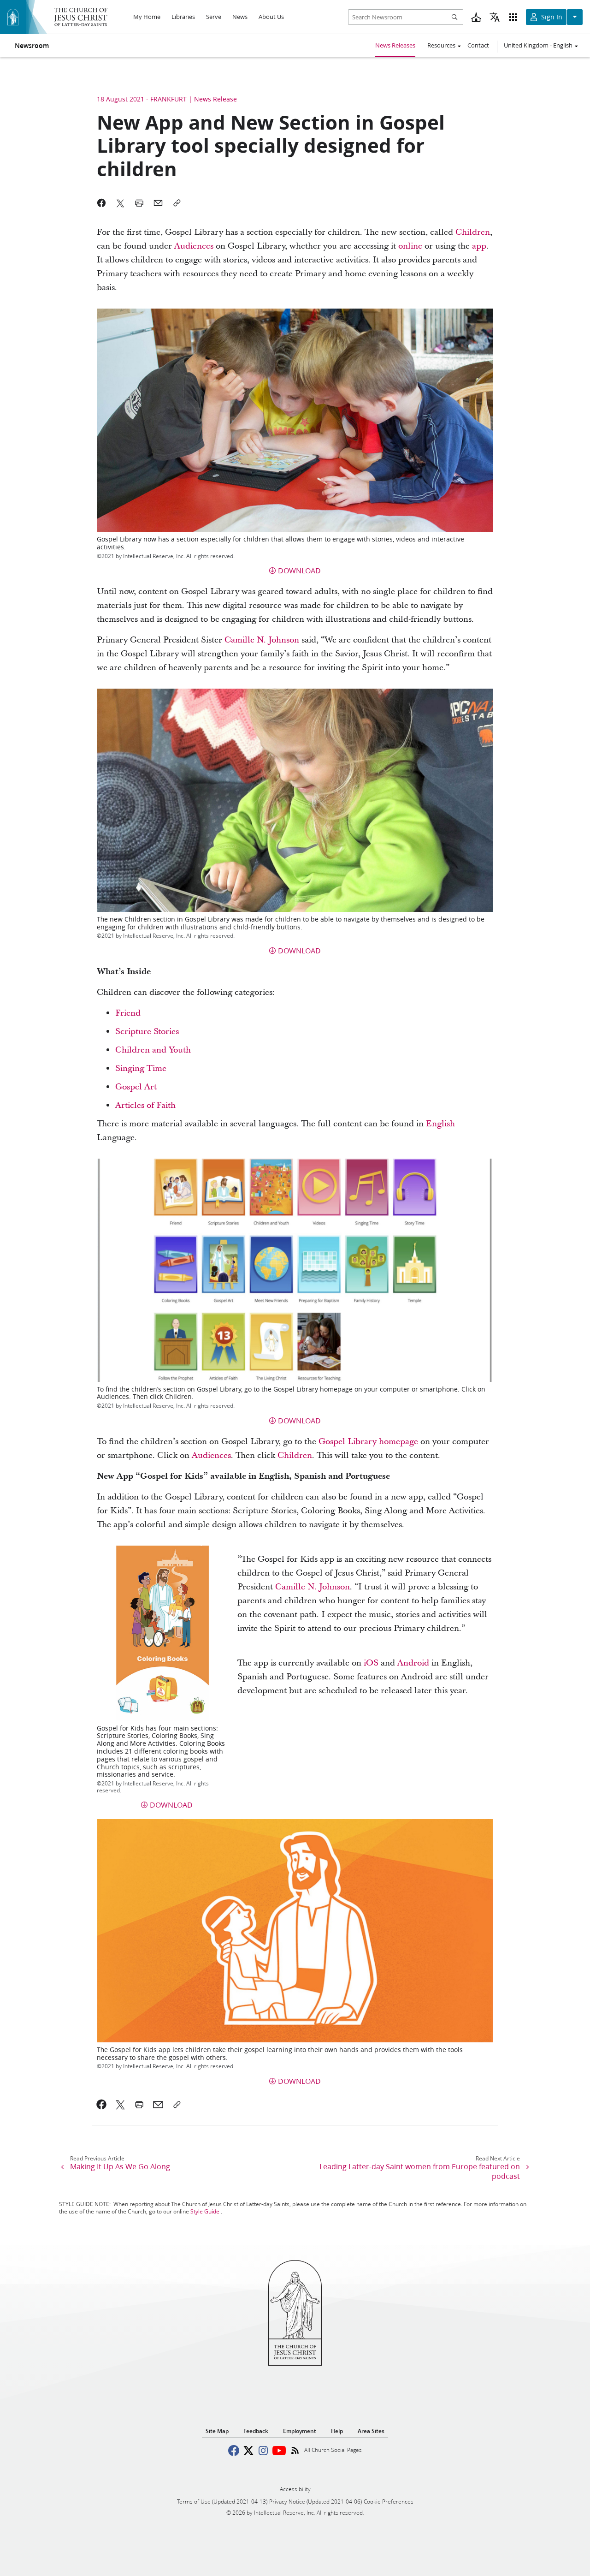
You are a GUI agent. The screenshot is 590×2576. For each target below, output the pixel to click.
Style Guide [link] (205, 2211)
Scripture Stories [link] (147, 1032)
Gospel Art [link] (136, 1087)
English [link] (440, 1124)
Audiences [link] (194, 246)
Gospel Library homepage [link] (368, 1442)
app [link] (479, 246)
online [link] (410, 246)
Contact (478, 45)
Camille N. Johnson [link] (262, 640)
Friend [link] (128, 1013)
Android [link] (413, 1663)
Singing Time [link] (141, 1068)
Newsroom (32, 46)
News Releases (395, 45)
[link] (102, 2105)
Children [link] (473, 232)
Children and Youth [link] (153, 1050)
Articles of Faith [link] (145, 1105)
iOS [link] (371, 1663)
